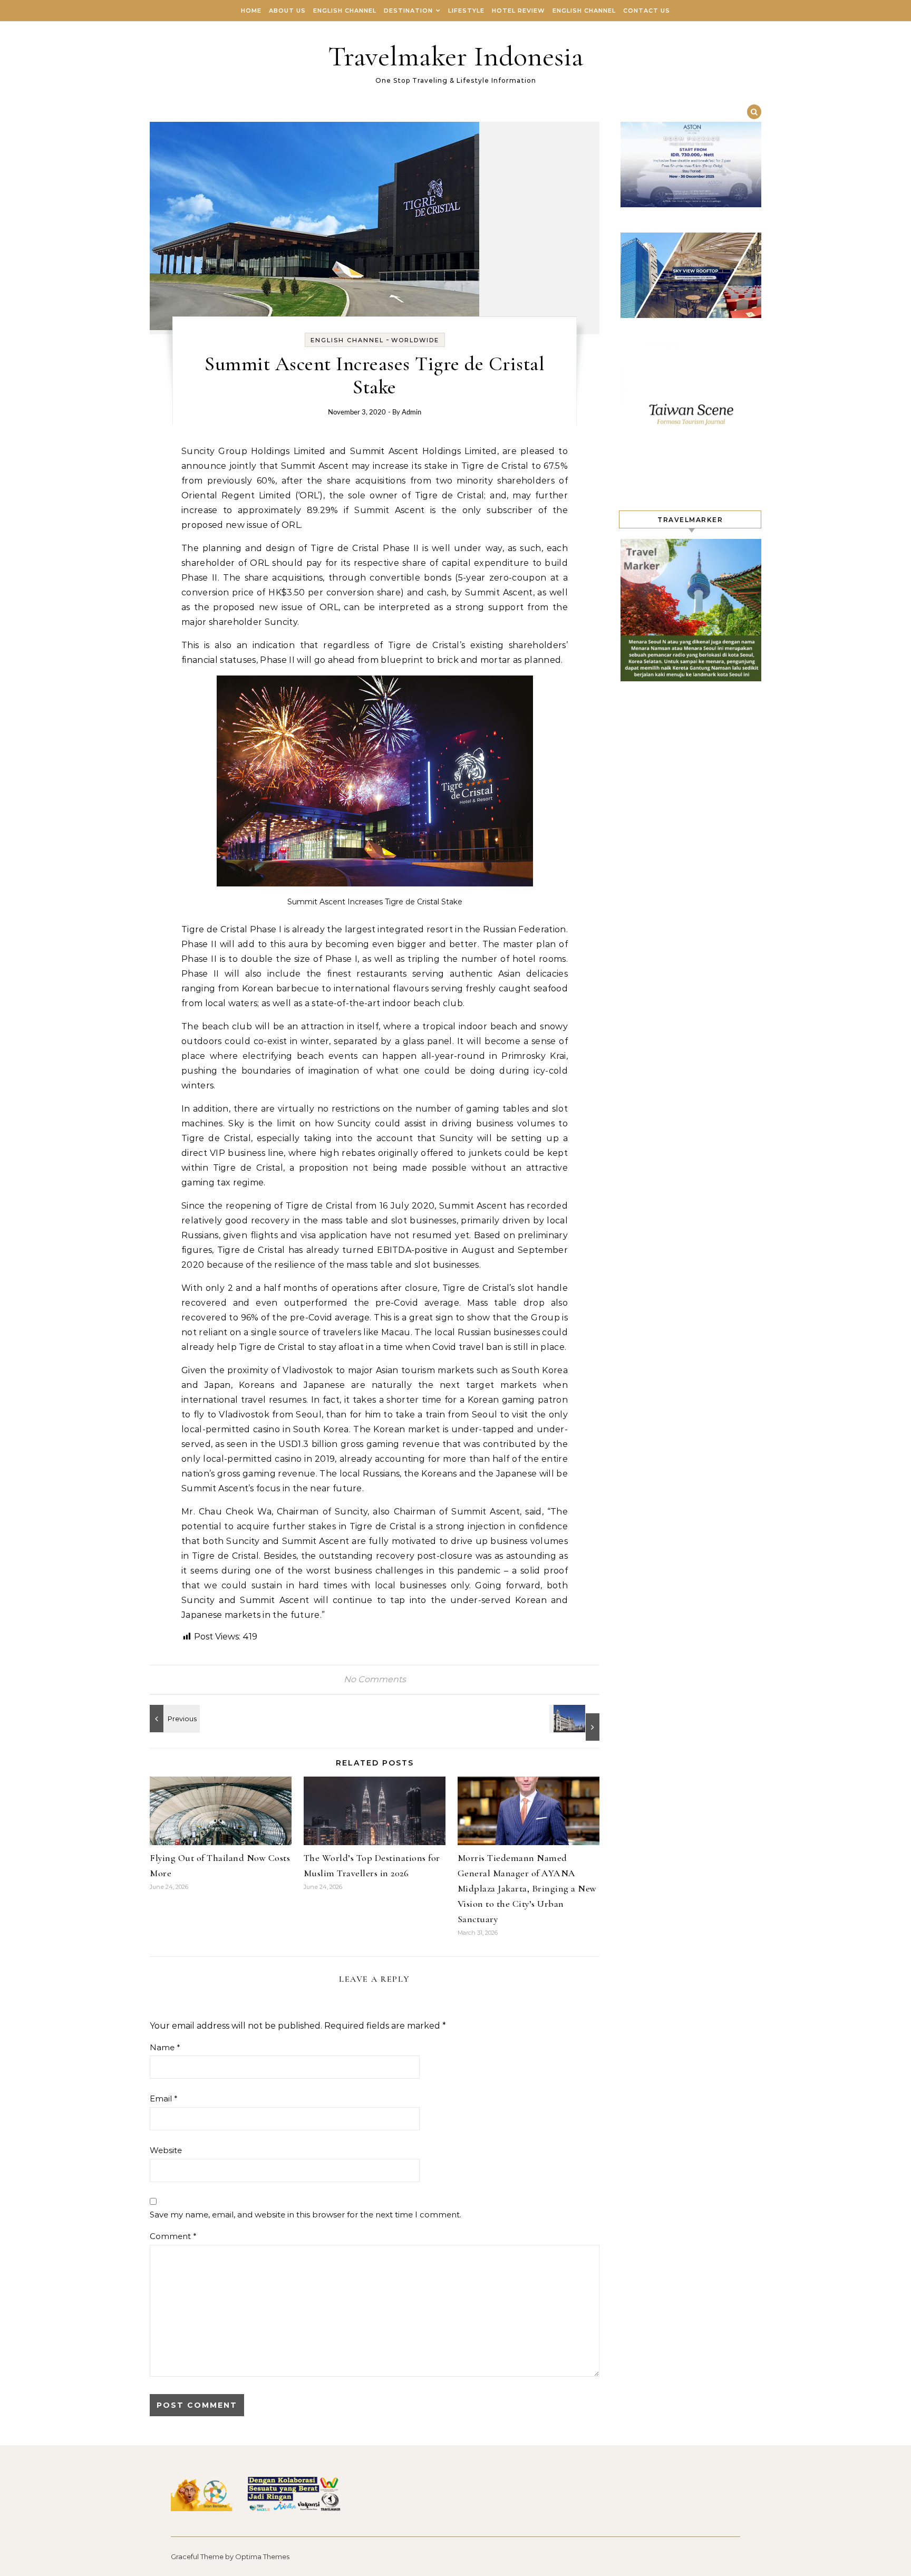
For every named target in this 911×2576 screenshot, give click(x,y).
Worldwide (415, 340)
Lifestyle (466, 11)
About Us (287, 11)
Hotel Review (519, 11)
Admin (411, 413)
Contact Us (647, 11)
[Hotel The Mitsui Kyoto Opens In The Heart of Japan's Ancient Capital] (173, 1719)
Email (164, 2099)
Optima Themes (262, 2556)
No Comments (375, 1679)
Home (251, 11)
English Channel (345, 11)
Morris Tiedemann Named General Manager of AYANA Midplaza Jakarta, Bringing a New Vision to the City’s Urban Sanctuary (527, 1888)
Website (166, 2150)
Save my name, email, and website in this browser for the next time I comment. (306, 2215)
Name (165, 2047)
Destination (408, 11)
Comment (173, 2236)
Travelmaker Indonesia (456, 56)
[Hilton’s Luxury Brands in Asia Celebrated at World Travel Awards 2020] (576, 1723)
